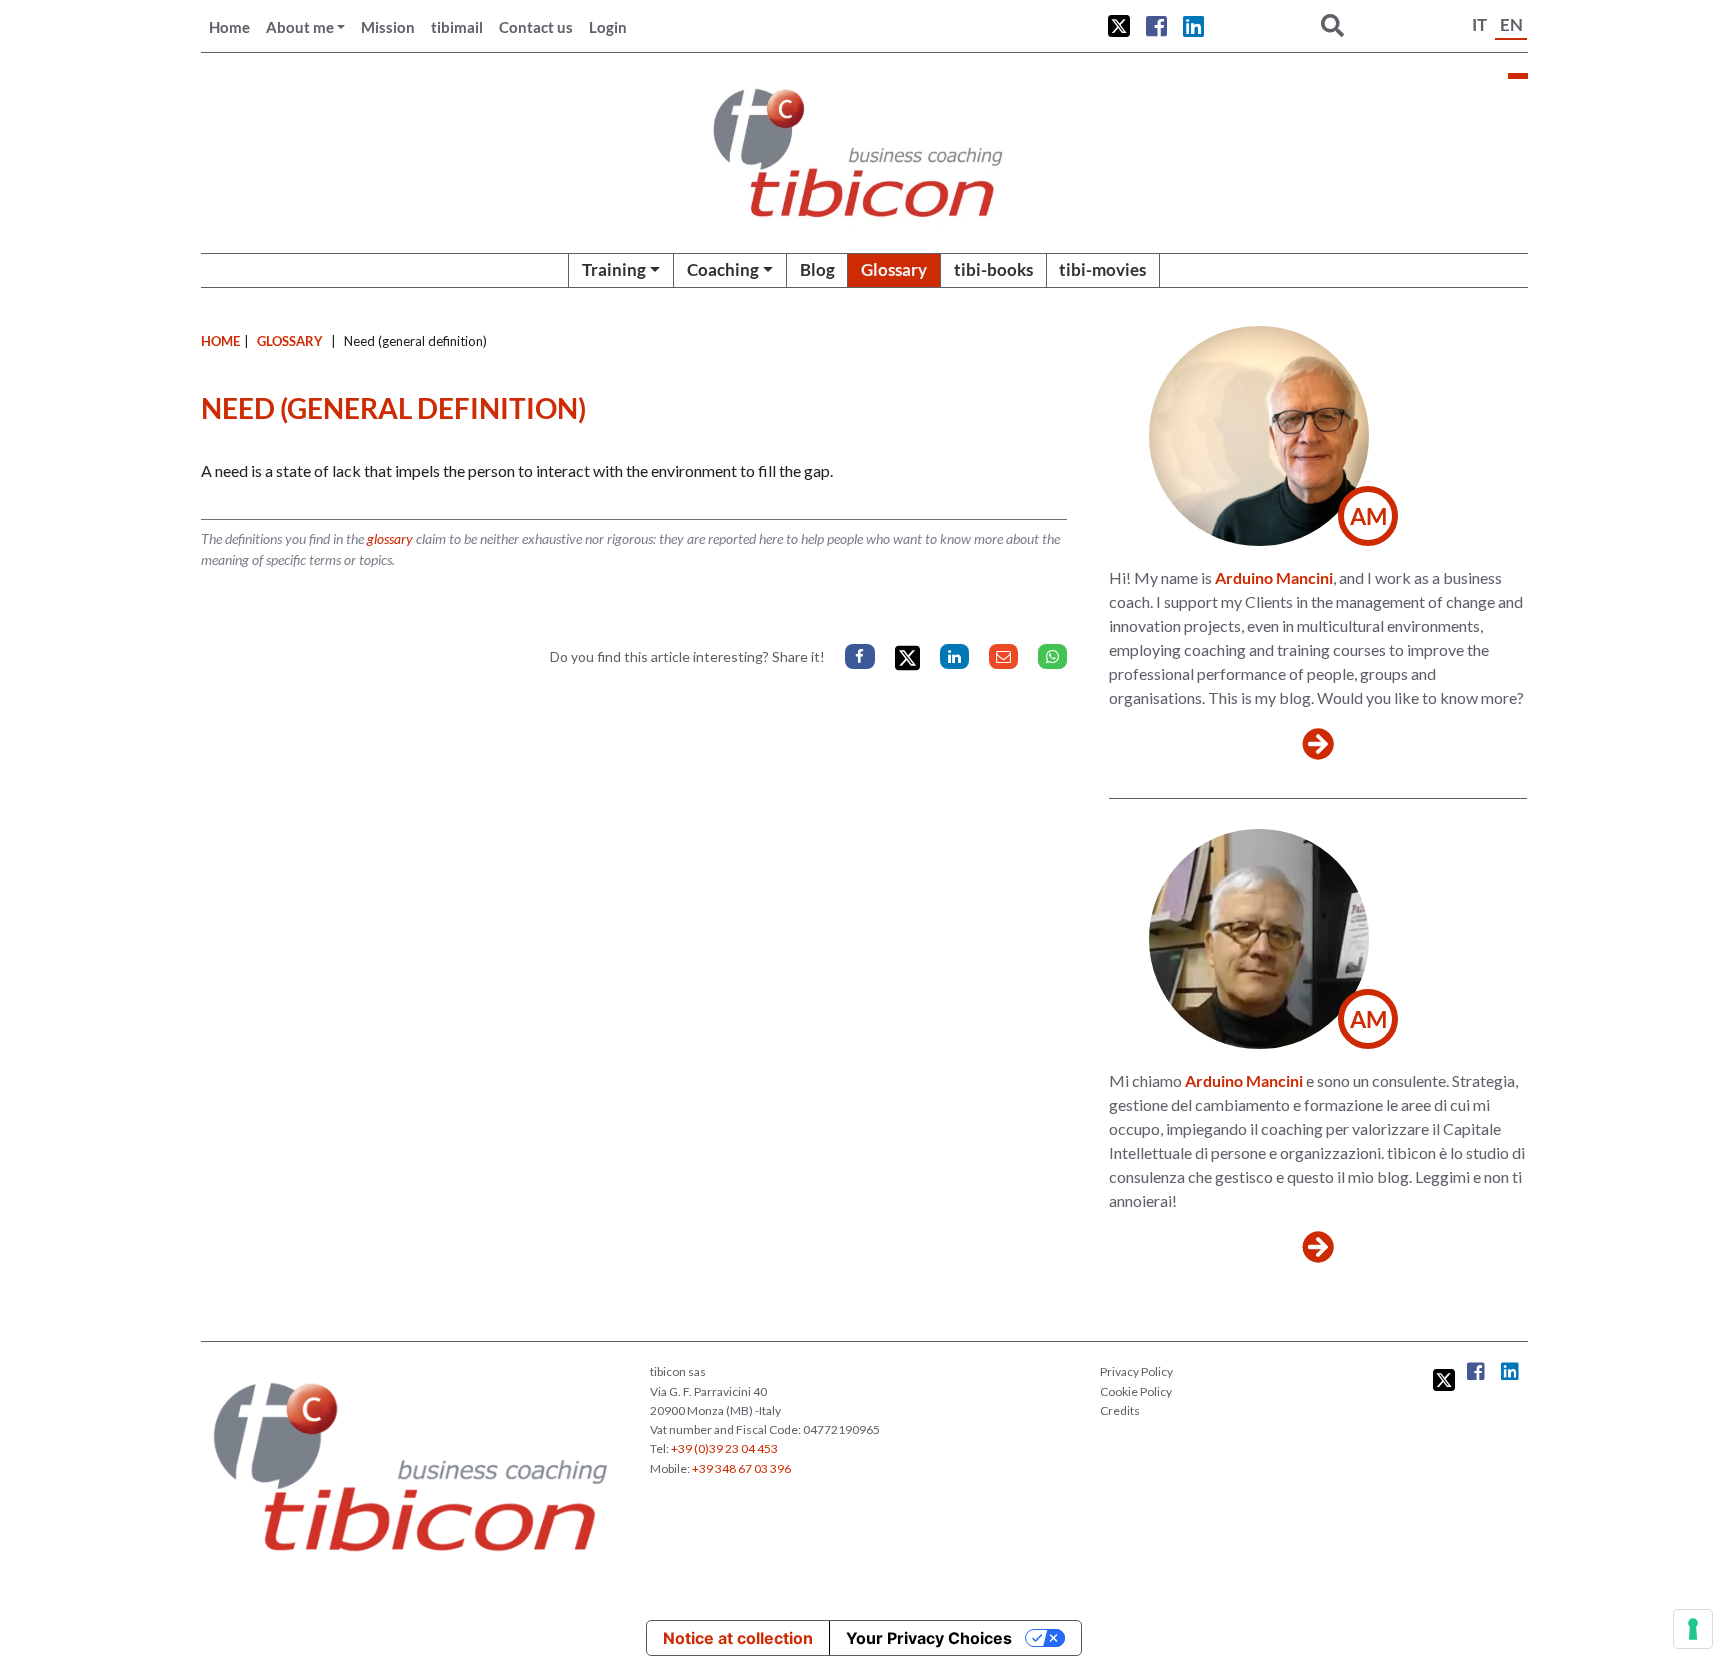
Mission (388, 27)
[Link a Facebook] (1156, 26)
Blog (817, 269)
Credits (1120, 1410)
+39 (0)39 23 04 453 (724, 1448)
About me (300, 27)
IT (1479, 24)
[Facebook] (859, 656)
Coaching (723, 269)
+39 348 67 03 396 (741, 1468)
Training (614, 269)
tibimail (457, 27)
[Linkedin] (954, 656)
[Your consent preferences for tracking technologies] (1693, 1629)
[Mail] (1003, 656)
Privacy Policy (1136, 1371)
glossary (390, 538)
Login (608, 27)
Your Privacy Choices (929, 1638)
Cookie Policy (1136, 1391)
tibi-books (993, 269)
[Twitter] (907, 658)
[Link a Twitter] (1119, 26)
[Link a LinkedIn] (1193, 26)
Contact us (536, 27)
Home (229, 27)
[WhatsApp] (1052, 656)
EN (1511, 24)
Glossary (894, 269)
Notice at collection (738, 1638)
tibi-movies (1102, 269)
